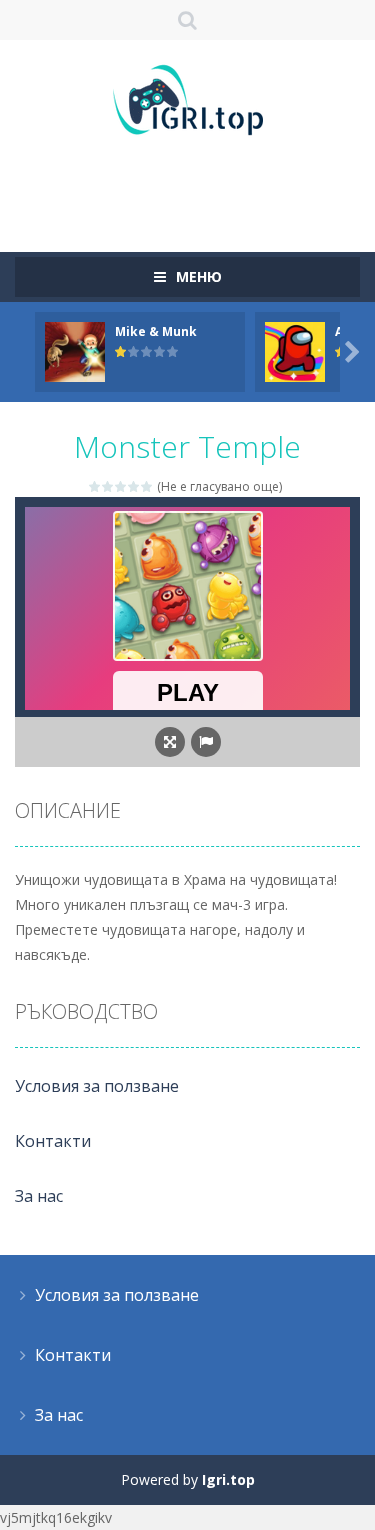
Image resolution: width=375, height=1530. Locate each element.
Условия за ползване (97, 1086)
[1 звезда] (95, 486)
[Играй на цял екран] (170, 742)
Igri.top (228, 1479)
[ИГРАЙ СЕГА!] (75, 350)
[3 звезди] (121, 486)
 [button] (206, 742)
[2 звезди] (108, 486)
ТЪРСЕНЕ (187, 20)
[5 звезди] (147, 486)
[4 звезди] (134, 486)
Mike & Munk (156, 331)
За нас (39, 1196)
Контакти (53, 1141)
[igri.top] (188, 98)
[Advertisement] (195, 185)
